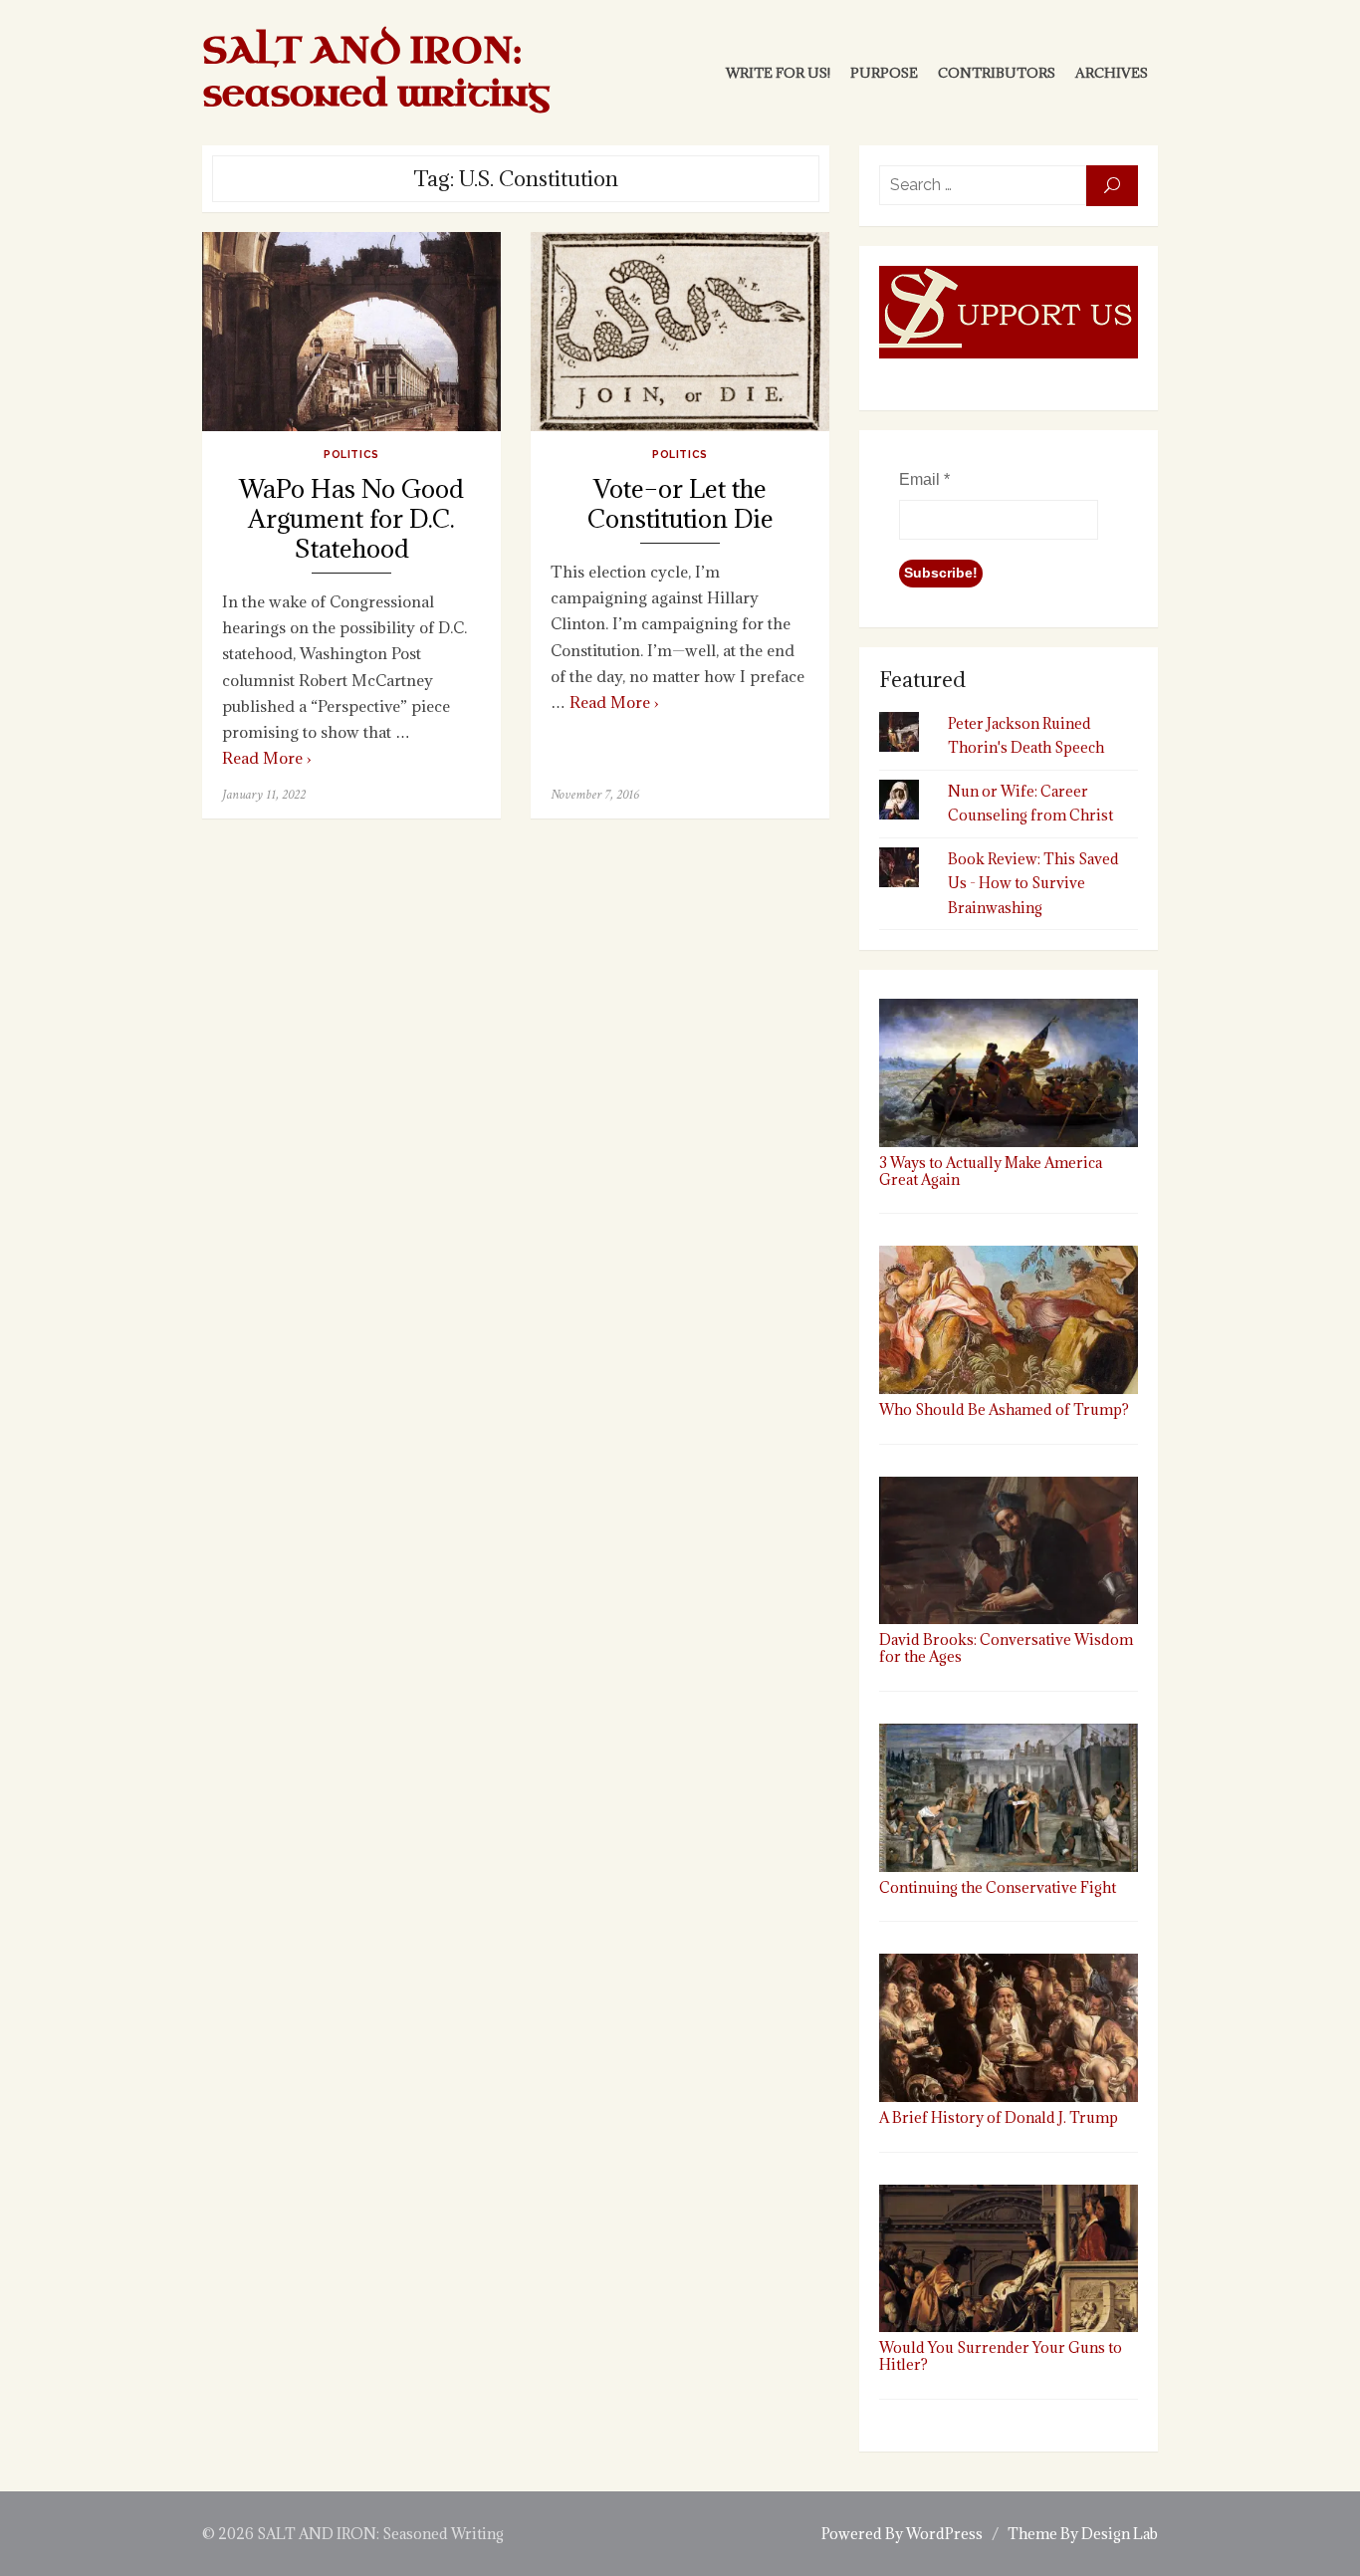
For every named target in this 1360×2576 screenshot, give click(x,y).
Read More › (267, 758)
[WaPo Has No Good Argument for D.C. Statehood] (351, 332)
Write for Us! (778, 73)
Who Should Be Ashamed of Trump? (1004, 1409)
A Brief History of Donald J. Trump (999, 2117)
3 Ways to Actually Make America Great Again (991, 1171)
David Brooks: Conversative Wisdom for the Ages (1006, 1648)
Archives (1112, 73)
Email (924, 479)
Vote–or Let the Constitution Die (680, 504)
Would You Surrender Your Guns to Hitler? (1001, 2356)
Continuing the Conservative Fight (998, 1887)
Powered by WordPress (902, 2534)
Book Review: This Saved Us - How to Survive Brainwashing (1033, 883)
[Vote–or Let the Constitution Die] (680, 332)
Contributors (997, 73)
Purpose (884, 73)
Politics (351, 454)
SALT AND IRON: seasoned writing (376, 73)
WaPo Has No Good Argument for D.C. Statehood (351, 519)
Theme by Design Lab (1083, 2534)
